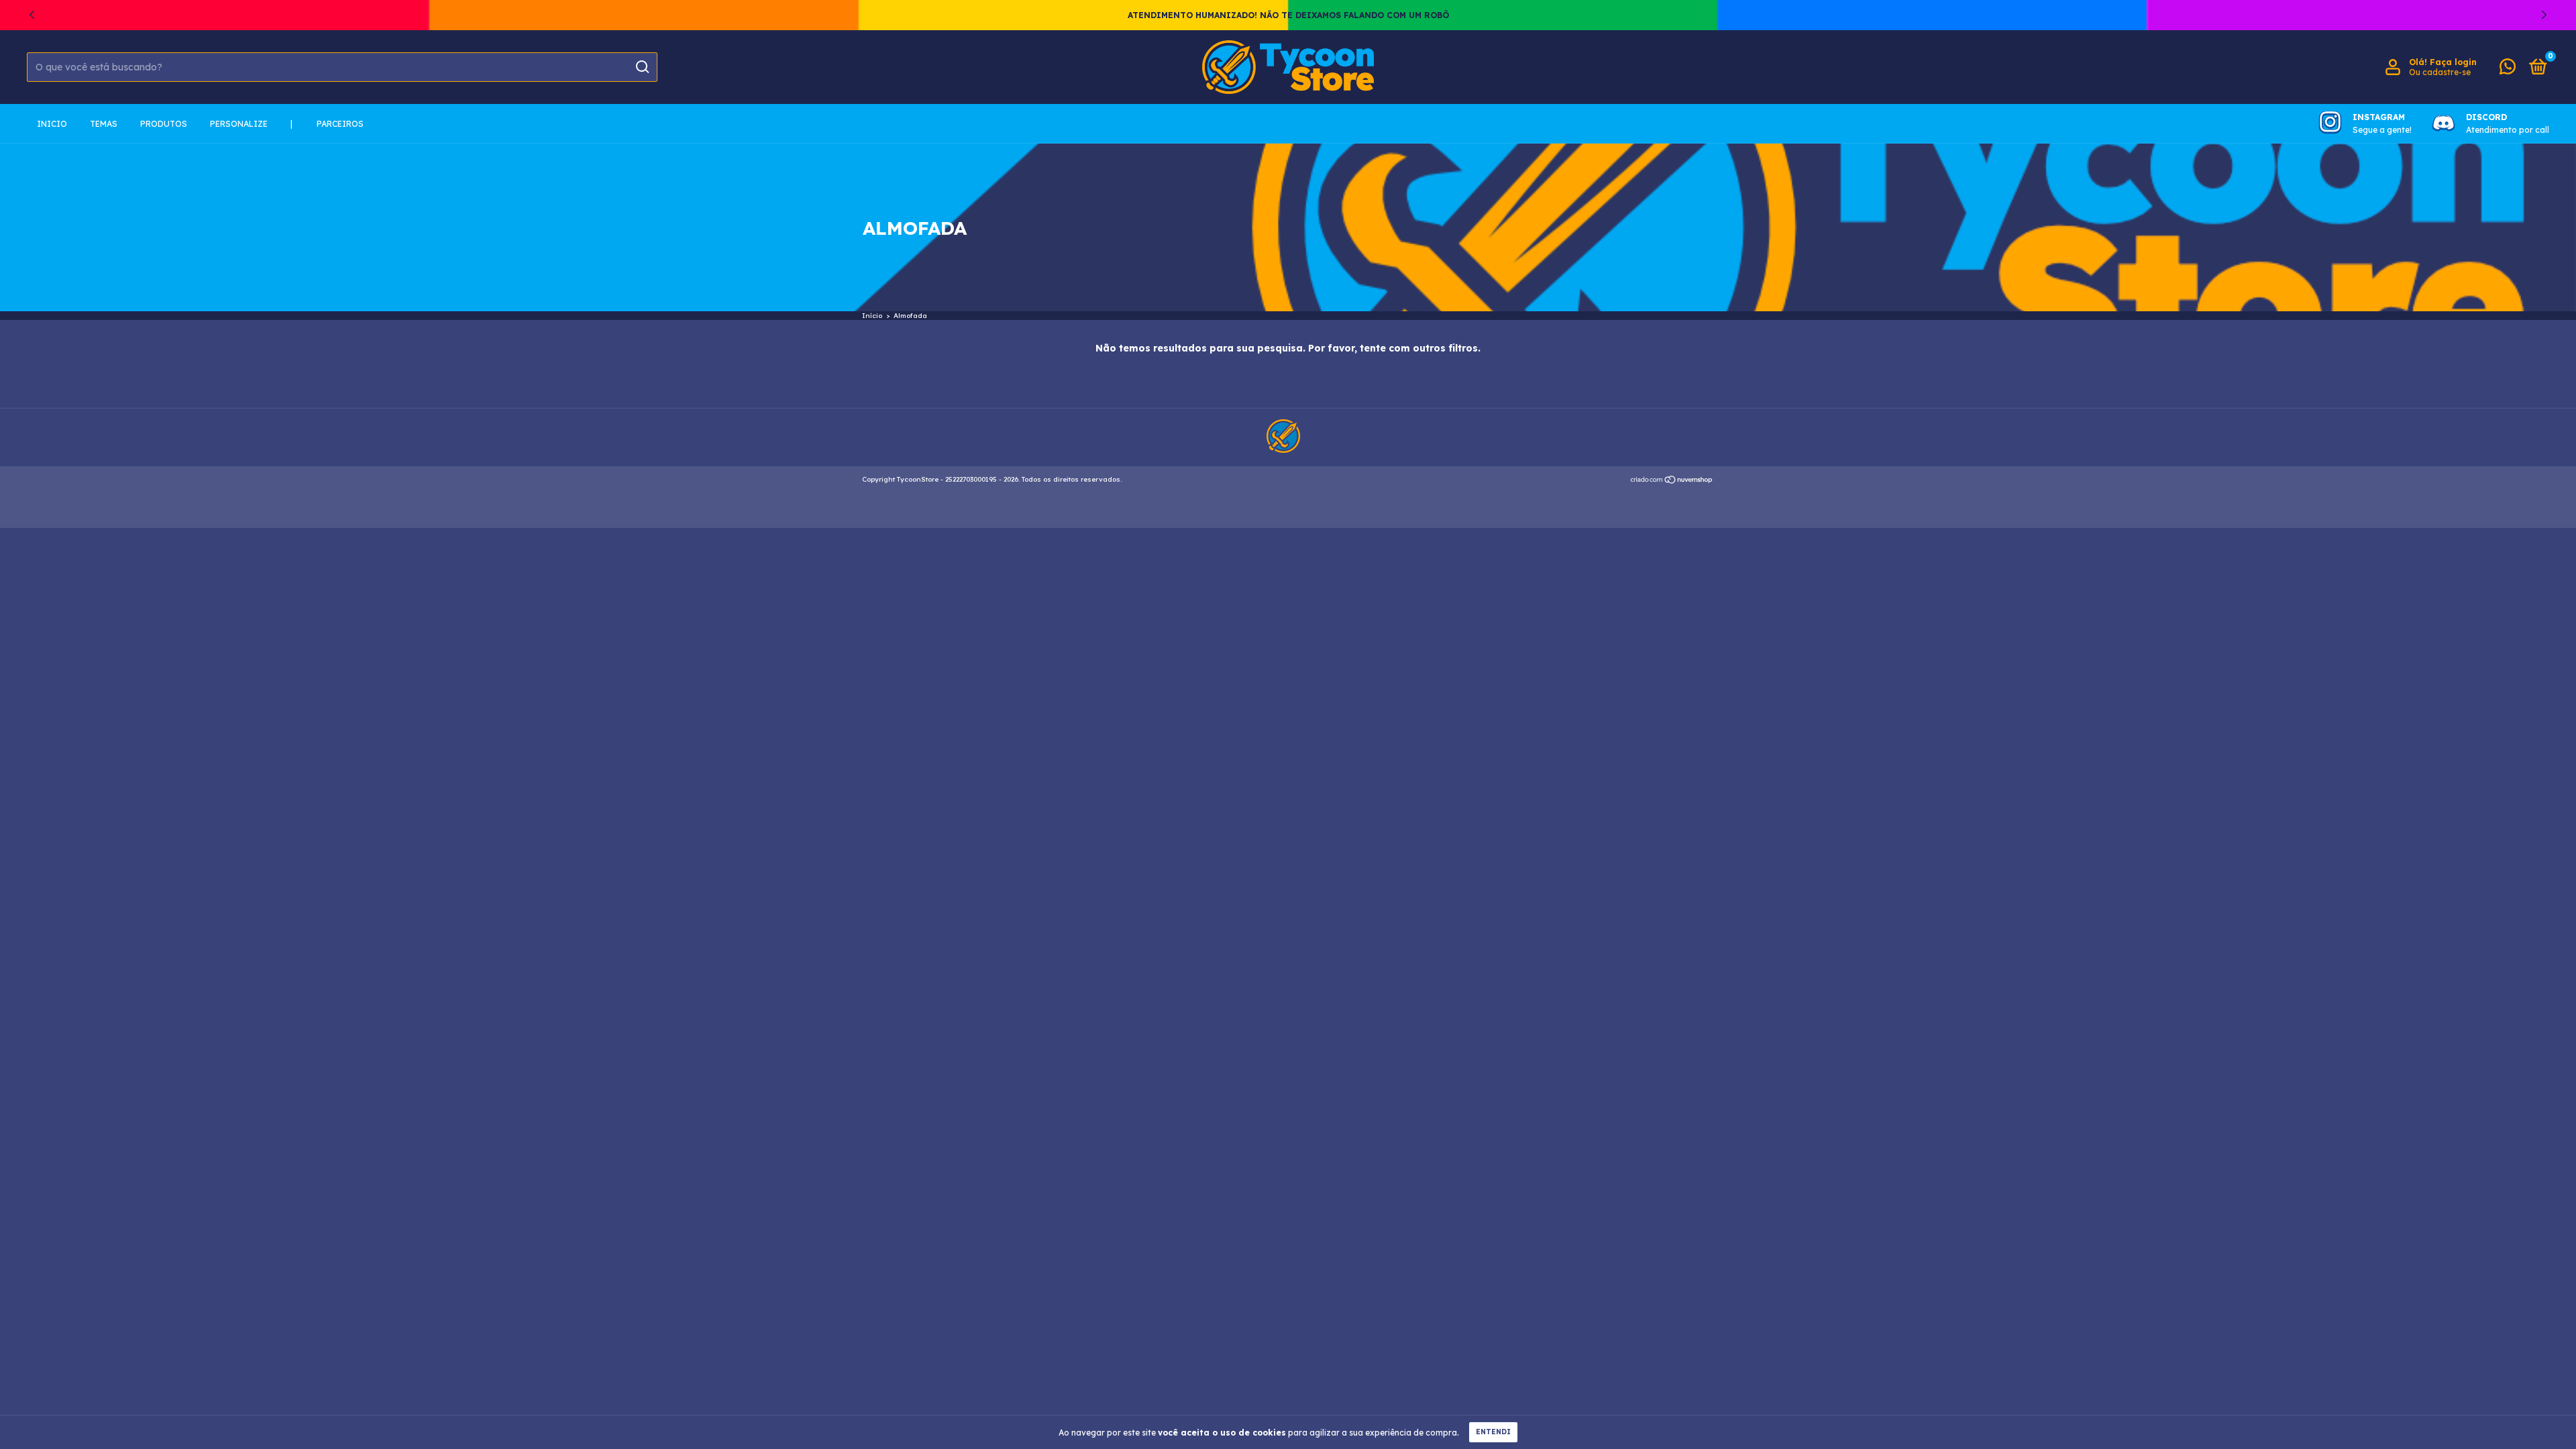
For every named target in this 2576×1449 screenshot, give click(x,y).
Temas (104, 124)
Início (872, 316)
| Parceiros (327, 124)
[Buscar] (642, 67)
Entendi (1493, 1432)
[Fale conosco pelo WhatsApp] (2508, 69)
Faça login (2453, 62)
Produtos (164, 124)
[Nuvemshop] (1672, 481)
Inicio (52, 124)
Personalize (239, 124)
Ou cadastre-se (2440, 72)
